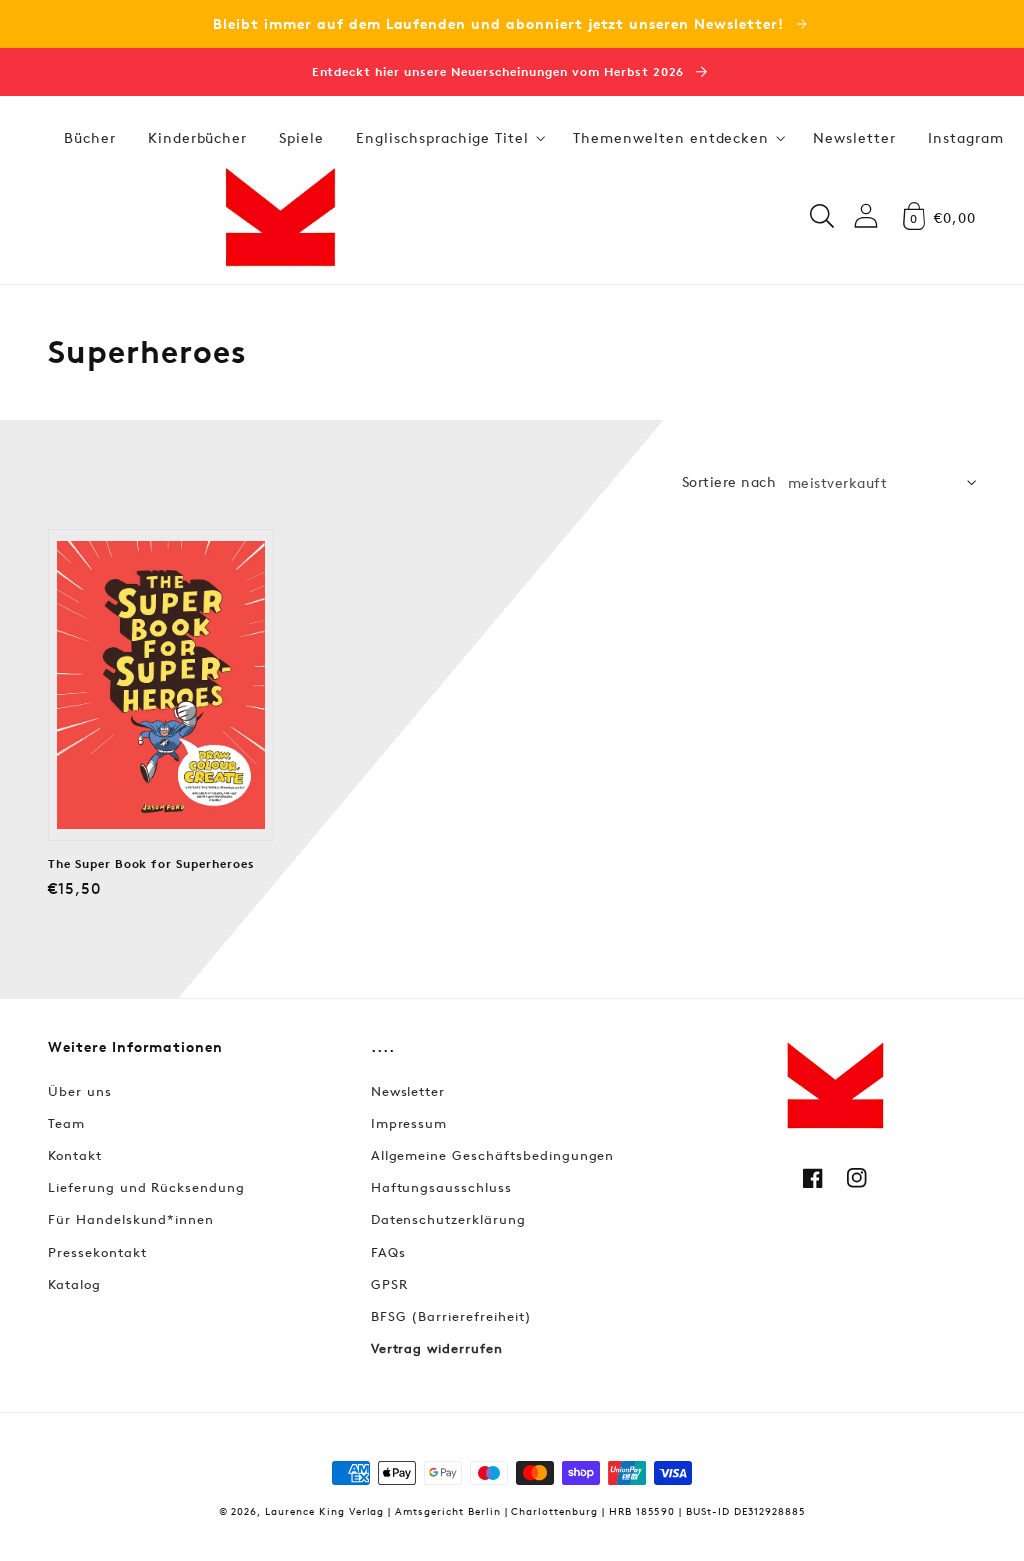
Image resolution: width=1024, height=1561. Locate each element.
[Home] (280, 216)
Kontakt (75, 1155)
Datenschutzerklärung (448, 1219)
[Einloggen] (866, 215)
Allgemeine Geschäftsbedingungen (493, 1155)
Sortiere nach (729, 481)
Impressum (409, 1123)
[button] (448, 138)
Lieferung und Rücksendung (146, 1187)
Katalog (74, 1284)
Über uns (80, 1091)
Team (66, 1123)
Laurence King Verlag (324, 1510)
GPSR (389, 1284)
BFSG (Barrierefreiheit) (451, 1316)
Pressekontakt (97, 1252)
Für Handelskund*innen (131, 1219)
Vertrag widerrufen (437, 1348)
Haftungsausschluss (441, 1187)
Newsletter (408, 1091)
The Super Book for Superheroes (151, 864)
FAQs (388, 1252)
